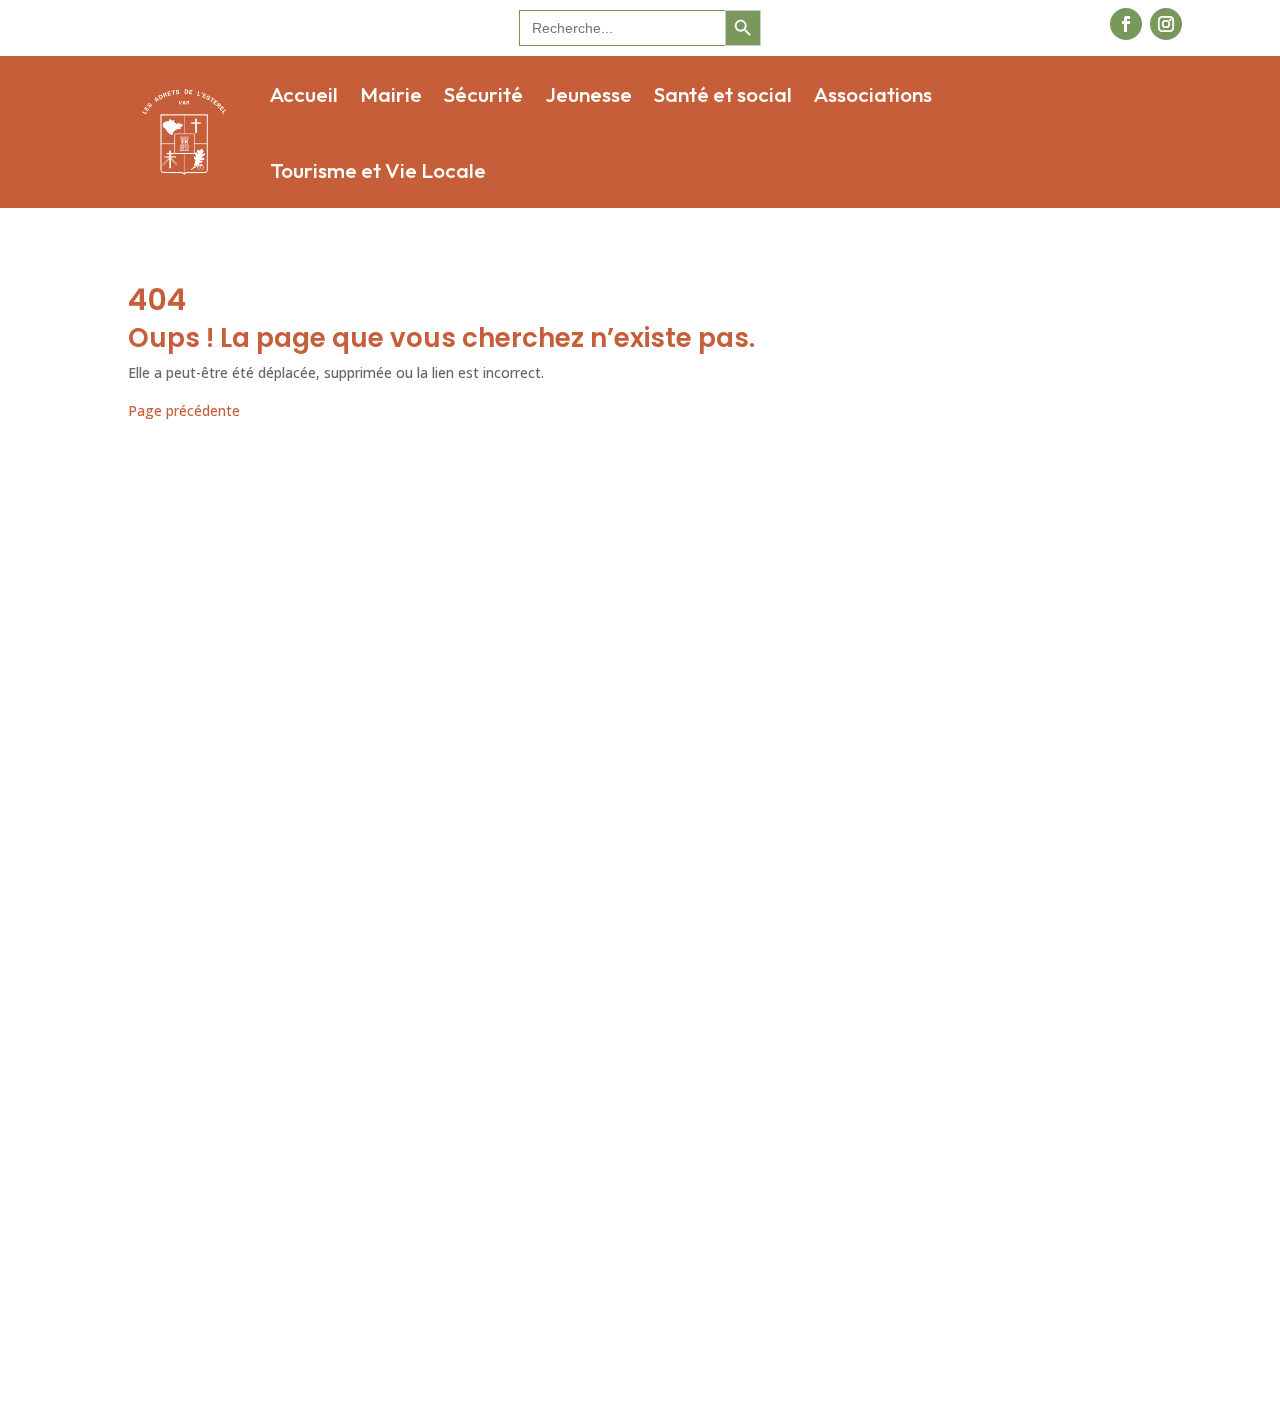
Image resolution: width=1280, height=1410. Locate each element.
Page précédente (184, 410)
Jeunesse (588, 94)
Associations (873, 94)
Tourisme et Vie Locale (378, 170)
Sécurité (483, 94)
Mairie (391, 94)
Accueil (304, 94)
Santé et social (723, 94)
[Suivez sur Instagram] (1166, 24)
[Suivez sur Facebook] (1126, 24)
